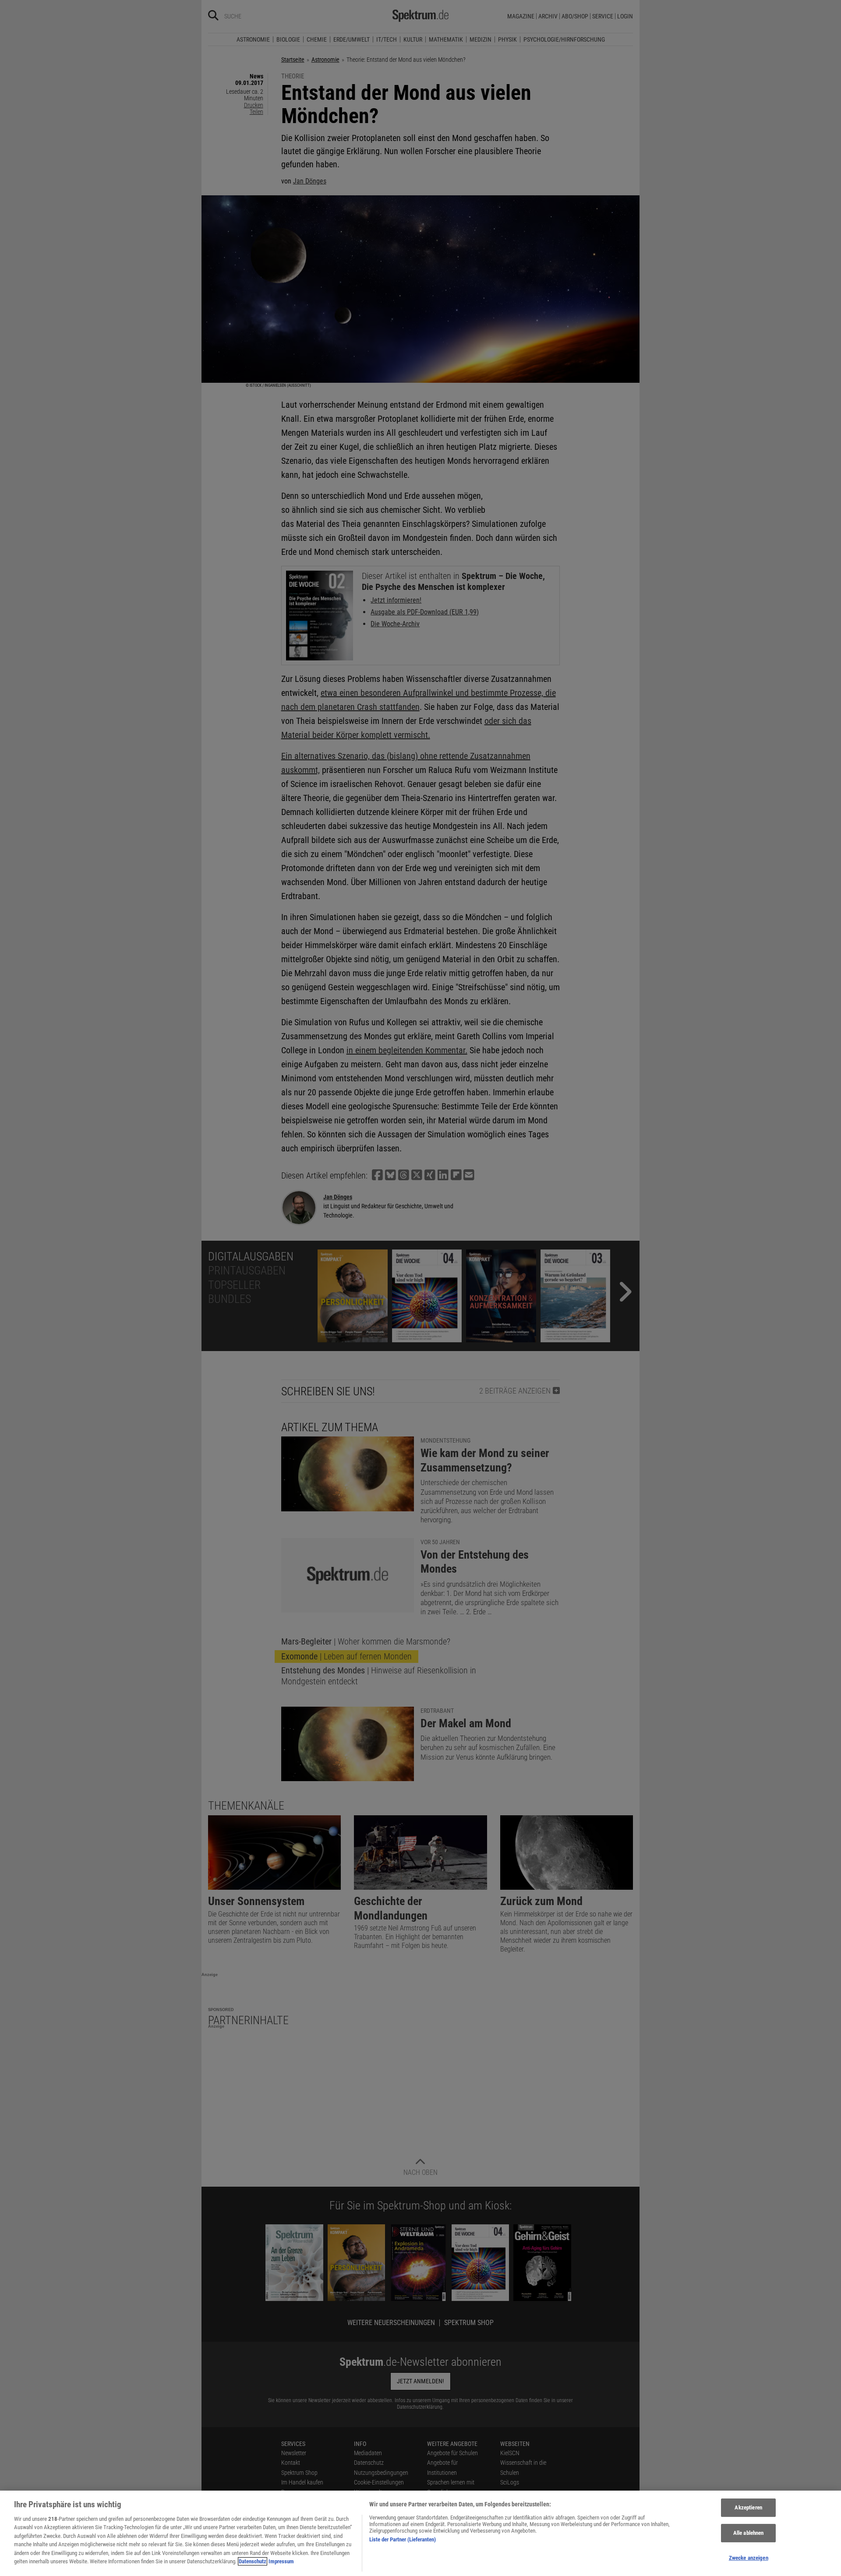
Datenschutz (253, 2561)
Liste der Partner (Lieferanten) (403, 2539)
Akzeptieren (748, 2508)
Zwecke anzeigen (749, 2558)
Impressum (281, 2561)
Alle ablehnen (749, 2533)
